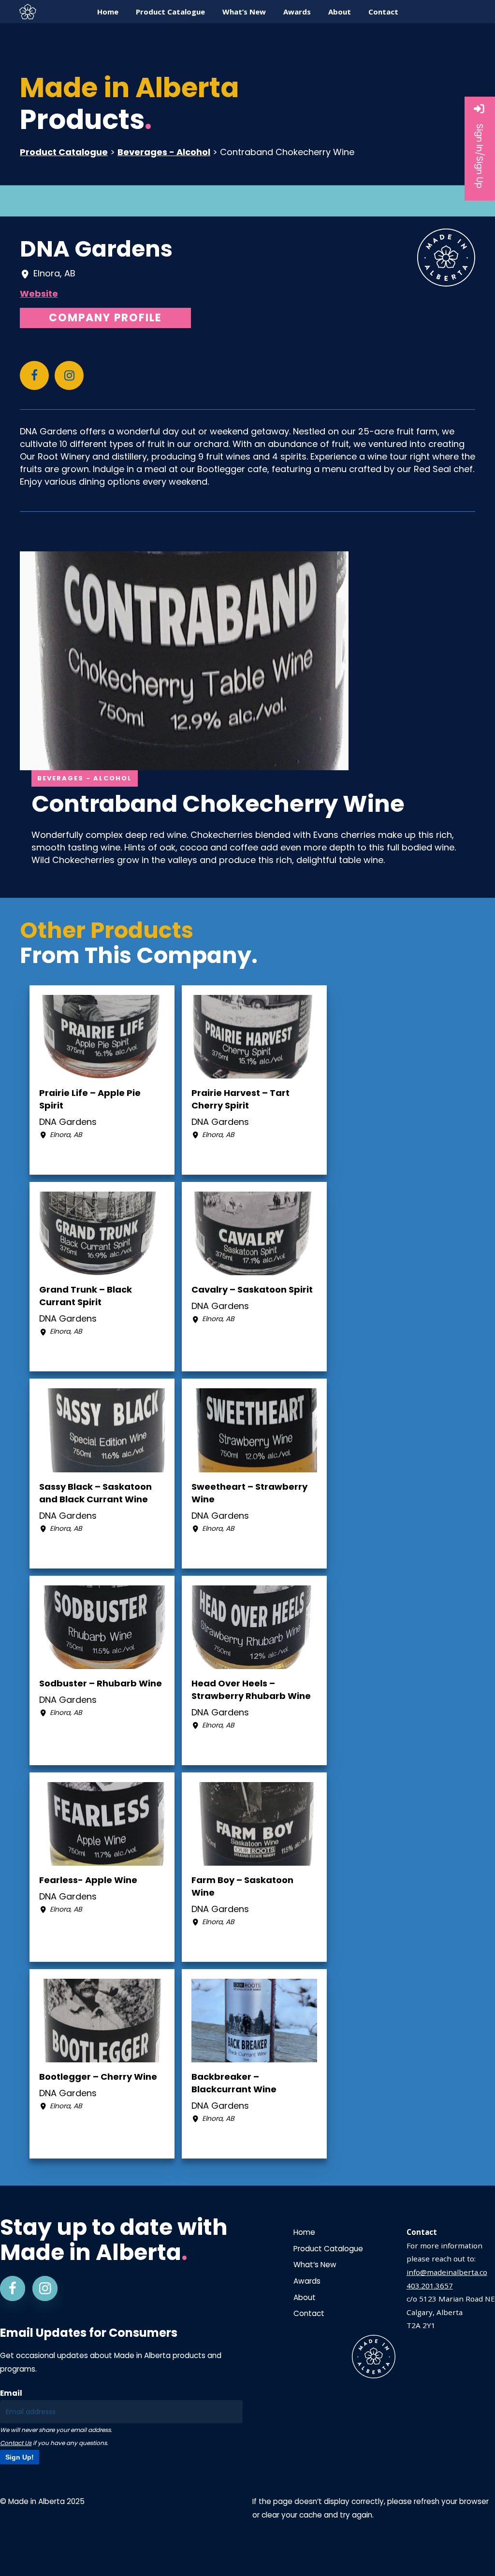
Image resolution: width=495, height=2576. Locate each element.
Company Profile (105, 318)
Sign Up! (20, 2457)
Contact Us (16, 2443)
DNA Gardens (96, 249)
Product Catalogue (64, 152)
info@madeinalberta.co (447, 2272)
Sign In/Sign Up (480, 156)
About (305, 2297)
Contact (309, 2313)
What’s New (315, 2265)
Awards (307, 2281)
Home (304, 2232)
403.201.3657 (430, 2286)
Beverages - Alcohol (164, 152)
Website (39, 294)
